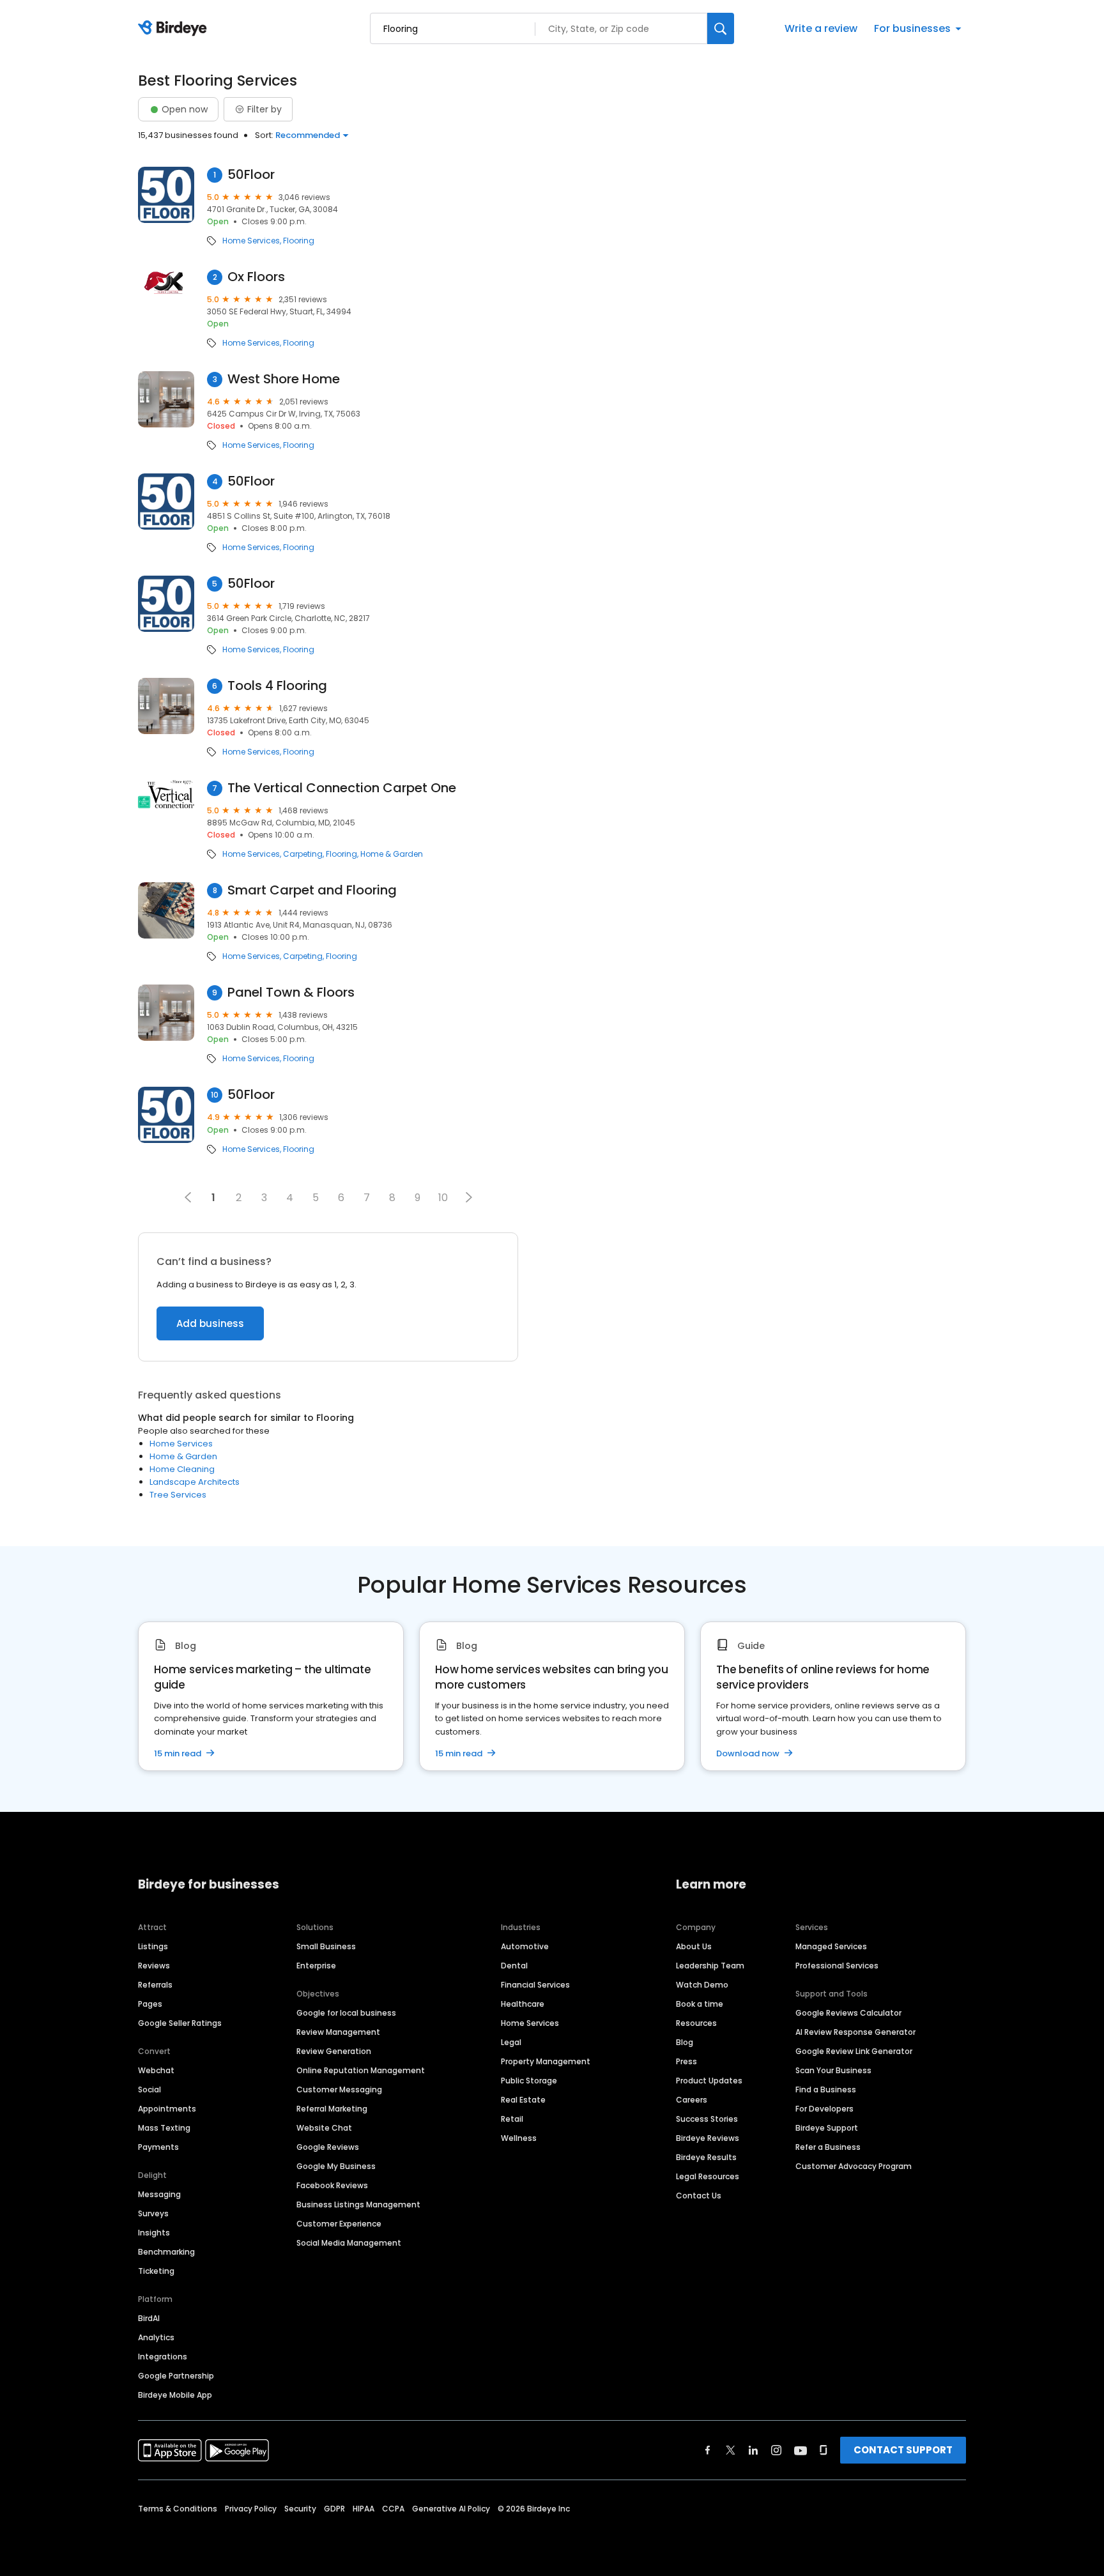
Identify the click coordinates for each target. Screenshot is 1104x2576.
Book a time (700, 2004)
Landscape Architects (195, 1482)
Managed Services (831, 1946)
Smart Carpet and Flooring (312, 890)
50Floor (251, 175)
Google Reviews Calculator (848, 2013)
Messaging (159, 2194)
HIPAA (364, 2509)
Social (149, 2089)
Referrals (155, 1985)
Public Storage (529, 2081)
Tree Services (178, 1495)
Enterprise (316, 1966)
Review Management (338, 2032)
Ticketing (156, 2271)
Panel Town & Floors (291, 993)
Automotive (525, 1946)
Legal (511, 2042)
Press (686, 2061)
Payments (158, 2147)
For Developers (824, 2109)
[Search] (721, 28)
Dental (514, 1966)
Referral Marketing (332, 2109)
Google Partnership (176, 2376)
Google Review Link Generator (854, 2051)
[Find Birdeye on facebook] (708, 2450)
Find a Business (826, 2089)
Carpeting (303, 854)
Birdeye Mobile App (175, 2395)
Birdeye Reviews (708, 2138)
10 (443, 1198)
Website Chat (324, 2128)
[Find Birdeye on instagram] (776, 2450)
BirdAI (149, 2318)
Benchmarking (166, 2252)
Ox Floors (256, 277)
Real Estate (523, 2100)
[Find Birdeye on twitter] (731, 2450)
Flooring (299, 241)
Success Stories (707, 2119)
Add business (210, 1323)
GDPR (334, 2509)
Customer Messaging (339, 2089)
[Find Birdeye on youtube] (801, 2450)
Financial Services (535, 1985)
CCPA (393, 2509)
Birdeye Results (706, 2157)
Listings (153, 1946)
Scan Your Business (833, 2070)
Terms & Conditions (178, 2509)
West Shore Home (284, 379)
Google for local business (346, 2013)
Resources (696, 2023)
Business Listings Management (358, 2204)
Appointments (167, 2109)
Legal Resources (708, 2176)
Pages (150, 2004)
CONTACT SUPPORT (903, 2450)
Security (300, 2509)
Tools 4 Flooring (277, 686)
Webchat (156, 2070)
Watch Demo (702, 1985)
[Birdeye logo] (175, 29)
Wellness (519, 2138)
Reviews (154, 1966)
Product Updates (709, 2081)
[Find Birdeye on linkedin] (753, 2450)
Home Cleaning (182, 1469)
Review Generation (334, 2051)
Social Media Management (349, 2243)
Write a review (821, 28)
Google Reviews (328, 2147)
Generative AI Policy (451, 2509)
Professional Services (837, 1966)
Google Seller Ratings (180, 2023)
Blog (685, 2042)
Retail (512, 2119)
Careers (692, 2100)
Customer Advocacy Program (854, 2166)
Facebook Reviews (332, 2185)
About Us (694, 1946)
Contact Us (699, 2196)
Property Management (546, 2061)
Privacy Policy (251, 2509)
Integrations (163, 2357)
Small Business (326, 1946)
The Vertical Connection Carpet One (342, 788)
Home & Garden (392, 854)
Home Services (251, 241)
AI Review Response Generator (855, 2032)
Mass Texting (164, 2128)
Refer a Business (828, 2147)
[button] (469, 1197)
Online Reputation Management (361, 2070)
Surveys (153, 2213)
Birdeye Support (827, 2128)
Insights (154, 2233)
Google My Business (336, 2166)
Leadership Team (710, 1966)
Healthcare (523, 2004)
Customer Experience (339, 2224)
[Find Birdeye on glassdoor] (824, 2450)
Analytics (156, 2337)
